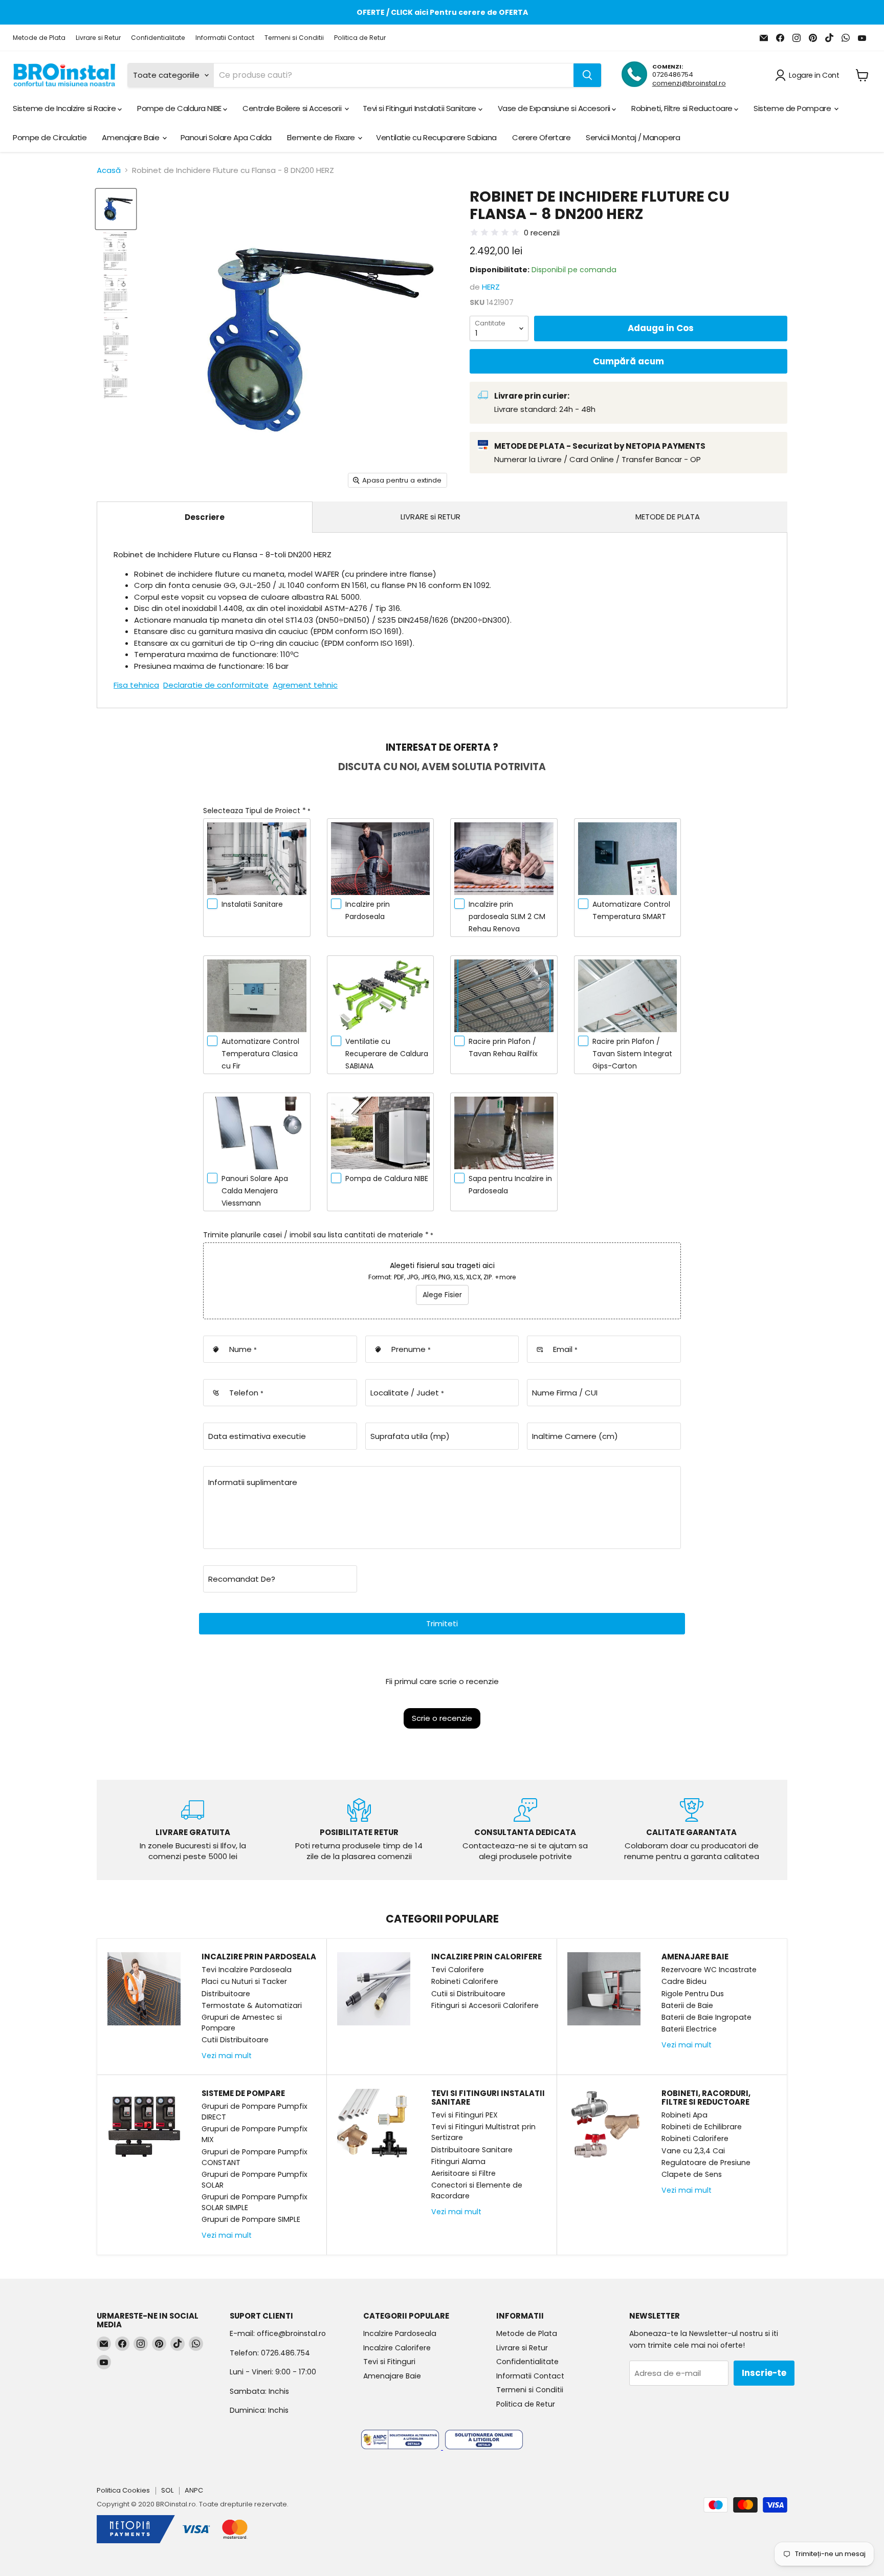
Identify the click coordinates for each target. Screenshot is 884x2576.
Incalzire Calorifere (397, 2348)
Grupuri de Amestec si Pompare (242, 2023)
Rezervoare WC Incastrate (709, 1970)
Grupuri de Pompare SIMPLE (251, 2219)
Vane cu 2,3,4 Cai (693, 2151)
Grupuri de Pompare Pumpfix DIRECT (255, 2112)
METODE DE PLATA (668, 517)
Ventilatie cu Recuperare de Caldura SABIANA (387, 1054)
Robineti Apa (684, 2115)
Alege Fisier (442, 1295)
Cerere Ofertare (541, 137)
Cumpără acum (628, 361)
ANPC (194, 2490)
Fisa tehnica (136, 685)
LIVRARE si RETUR (430, 517)
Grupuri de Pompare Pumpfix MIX (255, 2134)
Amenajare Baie (131, 137)
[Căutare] (587, 75)
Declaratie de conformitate (216, 685)
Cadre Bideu (684, 1981)
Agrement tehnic (305, 685)
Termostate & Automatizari (252, 2005)
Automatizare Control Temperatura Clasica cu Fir (260, 1054)
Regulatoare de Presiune (706, 2163)
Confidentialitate (158, 38)
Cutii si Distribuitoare (468, 1994)
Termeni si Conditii (294, 38)
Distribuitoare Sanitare (472, 2150)
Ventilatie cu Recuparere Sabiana (436, 137)
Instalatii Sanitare (252, 904)
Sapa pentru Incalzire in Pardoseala (510, 1185)
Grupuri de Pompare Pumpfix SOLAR (255, 2180)
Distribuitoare (226, 1994)
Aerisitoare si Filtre (463, 2173)
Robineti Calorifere (465, 1981)
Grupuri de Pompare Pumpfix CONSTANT (255, 2157)
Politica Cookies (123, 2490)
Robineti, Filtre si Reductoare (683, 108)
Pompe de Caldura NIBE (180, 108)
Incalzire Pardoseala (400, 2333)
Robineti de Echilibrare (702, 2127)
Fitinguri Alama (458, 2162)
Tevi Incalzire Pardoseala (247, 1970)
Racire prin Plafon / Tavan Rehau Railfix (503, 1047)
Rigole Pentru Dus (693, 1994)
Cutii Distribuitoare (235, 2040)
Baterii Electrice (689, 2029)
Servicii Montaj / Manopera (633, 137)
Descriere (205, 517)
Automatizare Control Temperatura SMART (631, 910)
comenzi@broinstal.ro (689, 83)
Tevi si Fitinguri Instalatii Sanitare (421, 108)
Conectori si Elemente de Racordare (477, 2190)
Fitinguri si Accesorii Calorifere (485, 2005)
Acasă (109, 170)
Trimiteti (442, 1623)
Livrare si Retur (98, 38)
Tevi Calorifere (458, 1970)
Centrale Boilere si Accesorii (293, 108)
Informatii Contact (225, 38)
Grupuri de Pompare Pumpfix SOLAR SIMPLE (255, 2202)
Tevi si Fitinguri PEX (465, 2115)
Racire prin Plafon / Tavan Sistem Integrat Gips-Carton (632, 1054)
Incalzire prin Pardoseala (368, 910)
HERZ (491, 287)
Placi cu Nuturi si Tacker (244, 1981)
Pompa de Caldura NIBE (387, 1178)
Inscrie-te (764, 2373)
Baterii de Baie (687, 2005)
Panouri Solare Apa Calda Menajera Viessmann (255, 1191)
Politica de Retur (360, 38)
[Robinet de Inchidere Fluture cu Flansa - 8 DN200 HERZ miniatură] (116, 209)
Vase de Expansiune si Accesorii (555, 108)
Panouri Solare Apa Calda (226, 137)
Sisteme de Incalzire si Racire (65, 108)
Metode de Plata (39, 38)
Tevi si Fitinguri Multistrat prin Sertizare (483, 2132)
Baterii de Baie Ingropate (706, 2017)
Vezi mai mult (227, 2056)
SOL (167, 2490)
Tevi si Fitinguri (389, 2362)
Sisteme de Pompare (793, 108)
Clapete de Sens (692, 2174)
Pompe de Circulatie (50, 137)
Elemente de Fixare (322, 137)
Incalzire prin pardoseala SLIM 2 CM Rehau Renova (507, 916)
